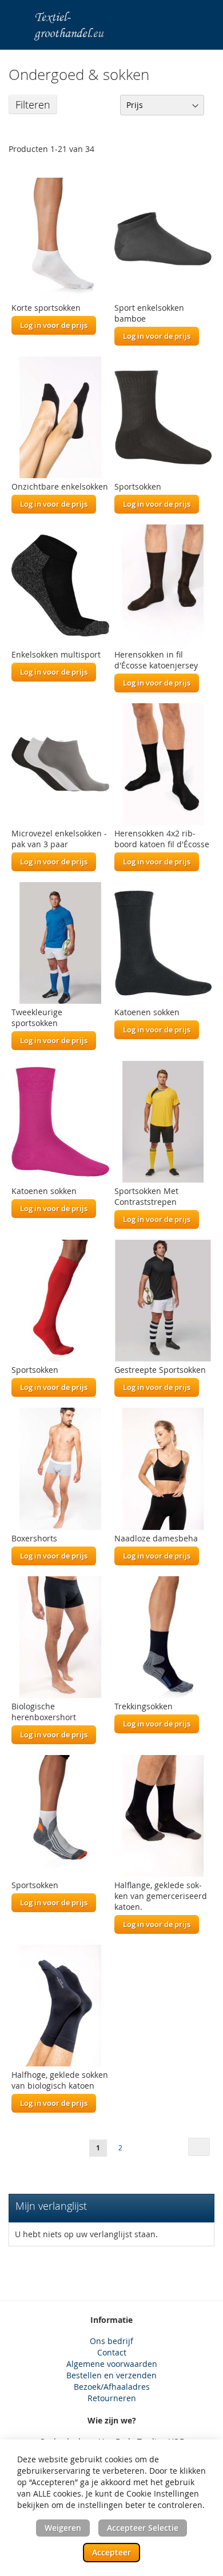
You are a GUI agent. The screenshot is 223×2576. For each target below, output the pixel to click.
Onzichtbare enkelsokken (60, 486)
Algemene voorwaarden (112, 2364)
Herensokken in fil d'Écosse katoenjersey (156, 660)
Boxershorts (34, 1538)
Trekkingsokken (144, 1706)
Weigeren (63, 2528)
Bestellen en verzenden (111, 2375)
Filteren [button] (33, 105)
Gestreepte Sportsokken (160, 1370)
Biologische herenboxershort (44, 1712)
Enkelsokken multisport (56, 654)
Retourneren (112, 2398)
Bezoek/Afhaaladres (112, 2387)
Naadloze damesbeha (156, 1538)
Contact (112, 2352)
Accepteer (111, 2552)
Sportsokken (138, 486)
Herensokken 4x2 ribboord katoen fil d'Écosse (162, 839)
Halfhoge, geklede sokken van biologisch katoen (60, 2080)
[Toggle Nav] (15, 20)
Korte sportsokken (46, 308)
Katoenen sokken (147, 1012)
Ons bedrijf (111, 2341)
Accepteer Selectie (143, 2528)
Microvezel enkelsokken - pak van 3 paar (59, 839)
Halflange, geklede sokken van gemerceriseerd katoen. (161, 1896)
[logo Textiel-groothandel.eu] (83, 25)
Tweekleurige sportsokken (37, 1017)
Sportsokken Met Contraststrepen (146, 1196)
